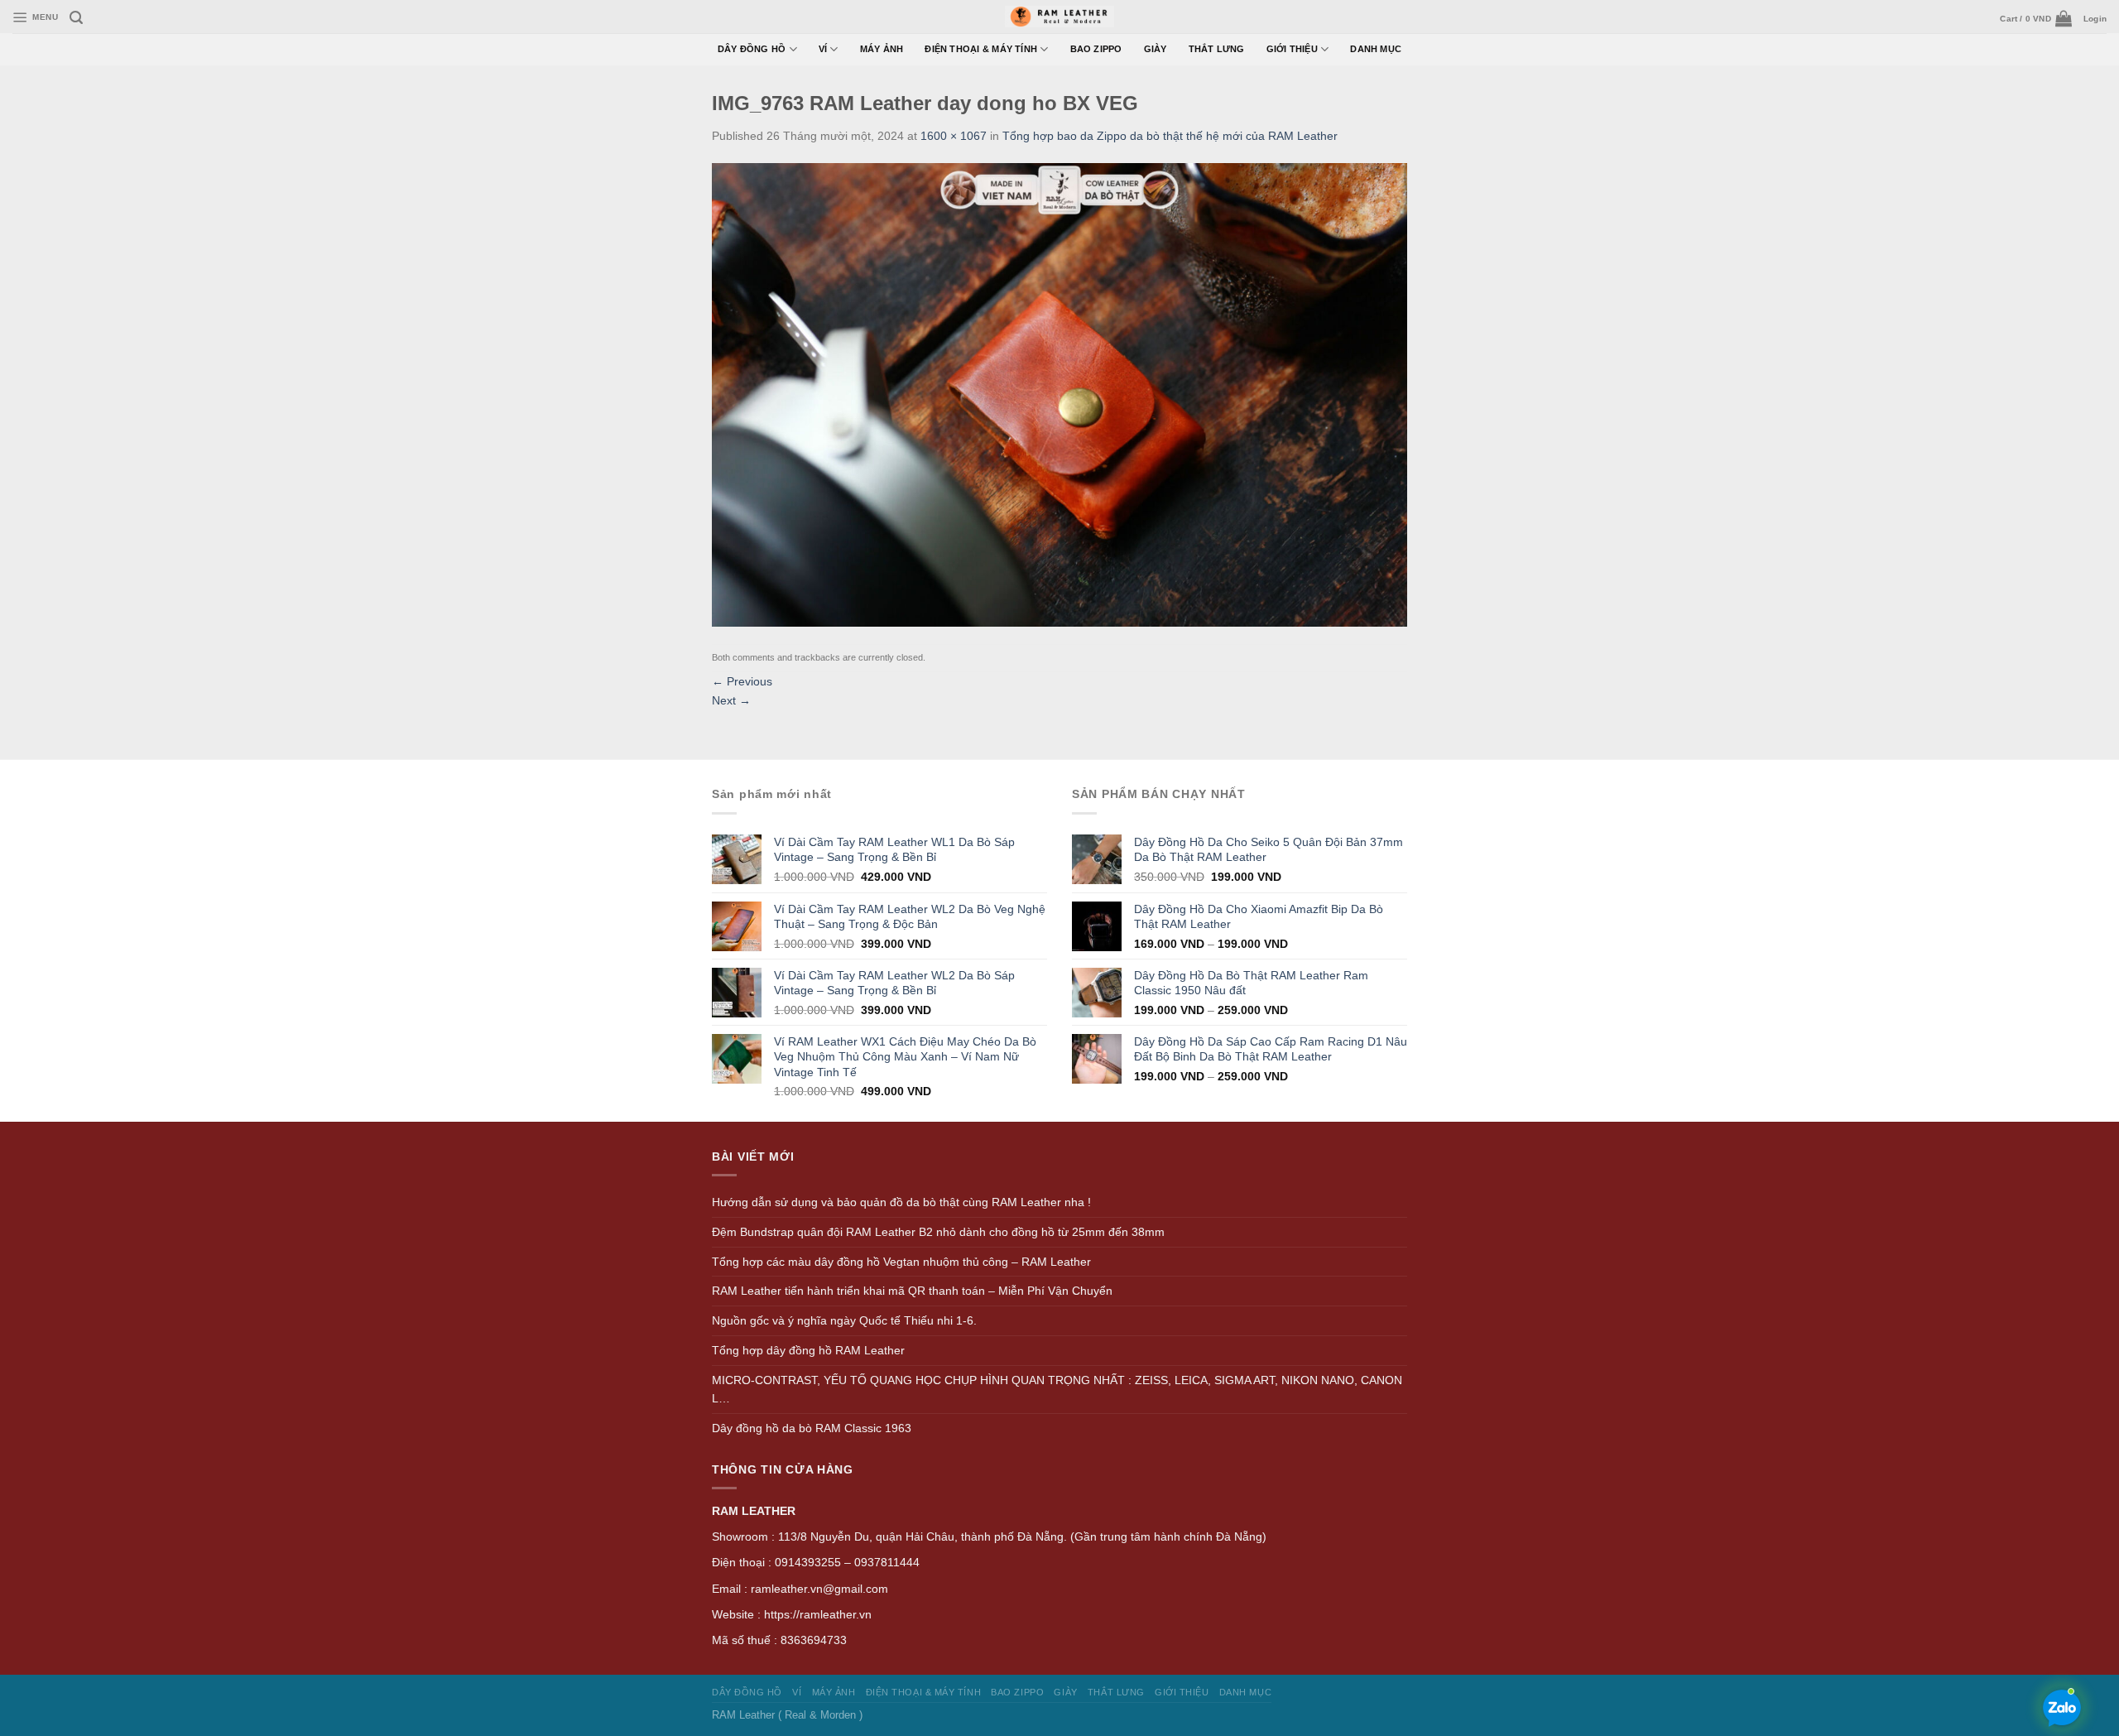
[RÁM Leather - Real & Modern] (1060, 17)
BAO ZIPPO (1096, 49)
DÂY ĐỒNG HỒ (752, 49)
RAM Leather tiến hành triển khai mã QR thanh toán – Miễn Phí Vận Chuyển (912, 1291)
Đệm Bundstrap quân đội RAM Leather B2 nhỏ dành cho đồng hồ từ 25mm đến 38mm (938, 1232)
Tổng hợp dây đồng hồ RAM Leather (808, 1350)
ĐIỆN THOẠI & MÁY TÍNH (981, 49)
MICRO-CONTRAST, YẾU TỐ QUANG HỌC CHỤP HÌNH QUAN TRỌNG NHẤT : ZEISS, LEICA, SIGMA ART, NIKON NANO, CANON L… (1057, 1390)
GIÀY (1156, 49)
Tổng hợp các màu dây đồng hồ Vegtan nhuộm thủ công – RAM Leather (901, 1262)
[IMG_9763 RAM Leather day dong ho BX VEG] (1059, 394)
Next (731, 700)
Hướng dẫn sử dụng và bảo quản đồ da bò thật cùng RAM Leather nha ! (901, 1202)
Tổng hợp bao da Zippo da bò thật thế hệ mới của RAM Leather (1170, 136)
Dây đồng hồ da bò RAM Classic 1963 (812, 1428)
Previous (742, 681)
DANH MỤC (1376, 49)
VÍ (823, 49)
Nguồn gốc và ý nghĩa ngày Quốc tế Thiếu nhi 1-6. (844, 1320)
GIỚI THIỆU (1292, 49)
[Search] (76, 18)
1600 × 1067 (954, 136)
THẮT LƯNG (1217, 49)
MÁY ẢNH (882, 49)
